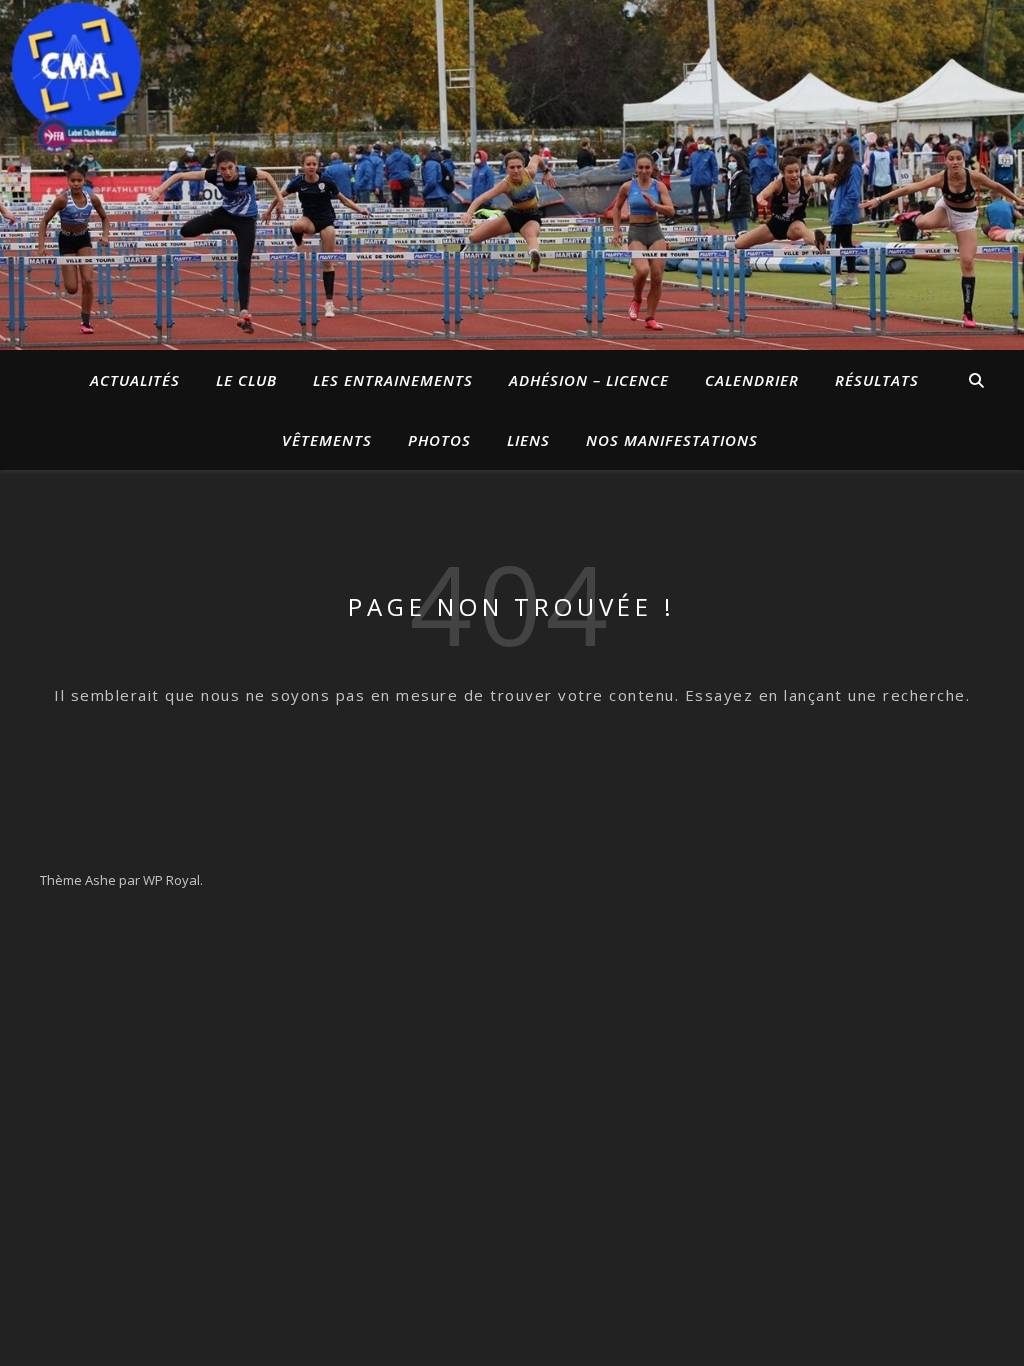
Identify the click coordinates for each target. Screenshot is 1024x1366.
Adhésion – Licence (589, 380)
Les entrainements (393, 380)
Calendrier (752, 380)
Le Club (246, 380)
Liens (528, 440)
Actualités (135, 380)
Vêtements (327, 440)
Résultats (877, 380)
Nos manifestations (672, 440)
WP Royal (171, 880)
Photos (439, 440)
